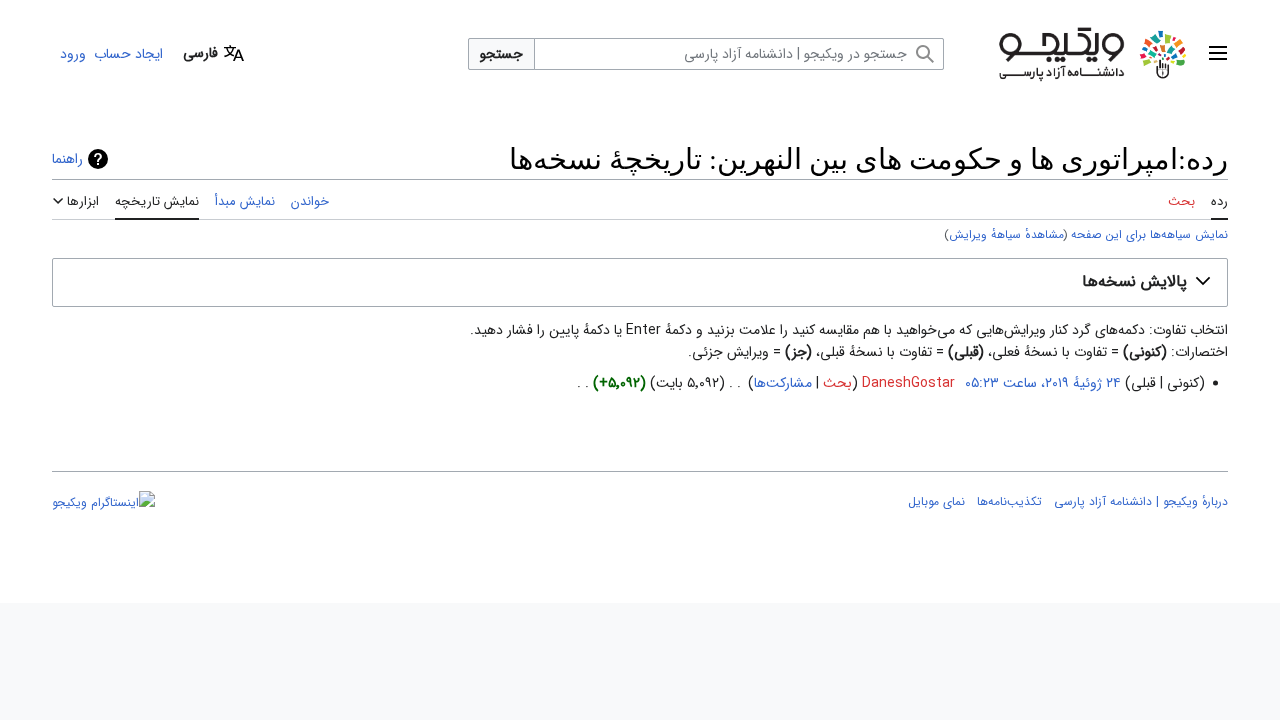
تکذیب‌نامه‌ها (1009, 501)
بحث (837, 383)
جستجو (501, 54)
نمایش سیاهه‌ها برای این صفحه (1149, 235)
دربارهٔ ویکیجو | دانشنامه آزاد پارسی (1141, 501)
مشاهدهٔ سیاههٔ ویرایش (1006, 235)
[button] (1218, 54)
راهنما (67, 159)
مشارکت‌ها (783, 383)
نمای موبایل (936, 501)
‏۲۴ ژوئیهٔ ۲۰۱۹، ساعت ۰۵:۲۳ (1043, 383)
